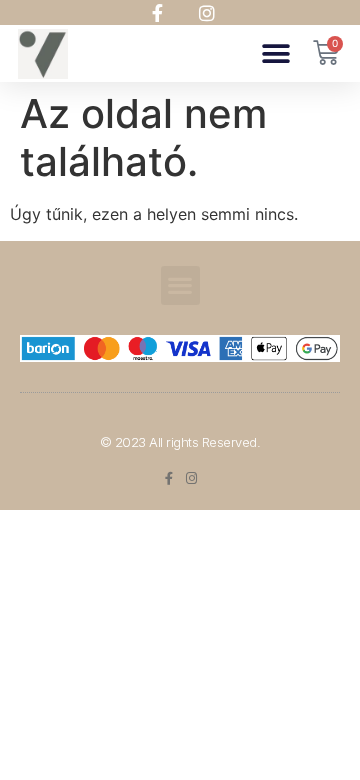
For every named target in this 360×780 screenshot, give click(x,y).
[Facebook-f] (168, 478)
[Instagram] (191, 478)
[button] (275, 53)
